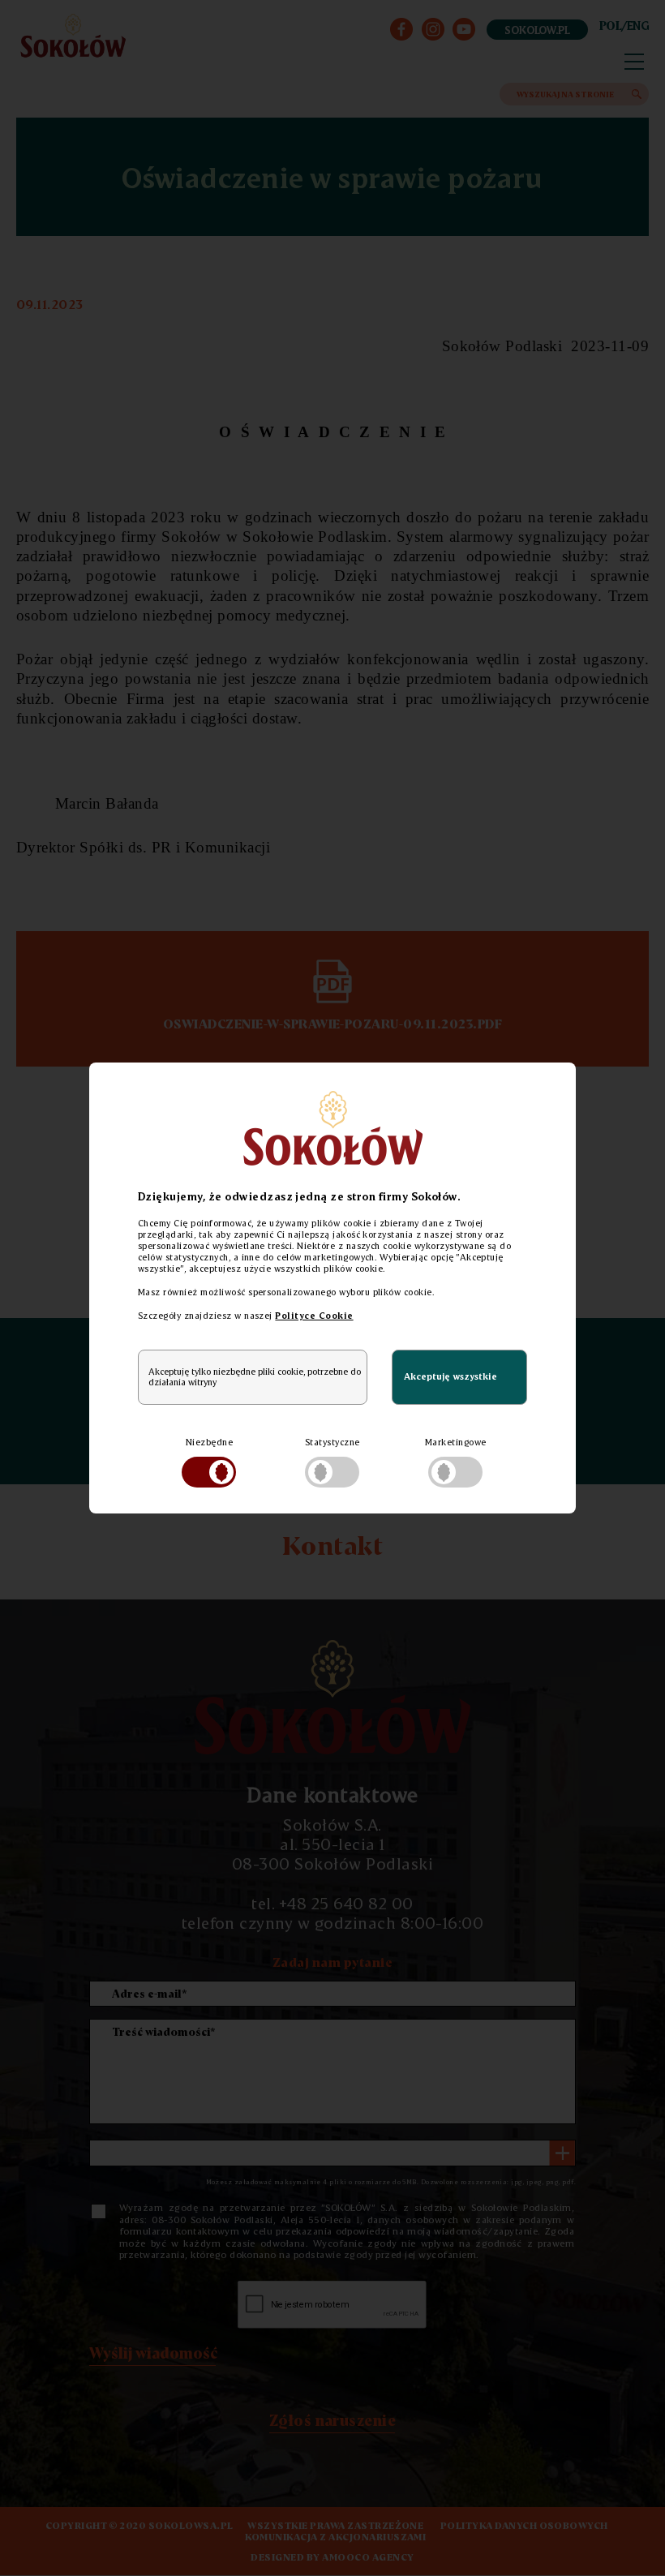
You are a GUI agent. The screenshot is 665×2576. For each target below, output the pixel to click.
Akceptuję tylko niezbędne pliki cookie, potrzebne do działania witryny (255, 1377)
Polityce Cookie (314, 1316)
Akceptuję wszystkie (450, 1376)
